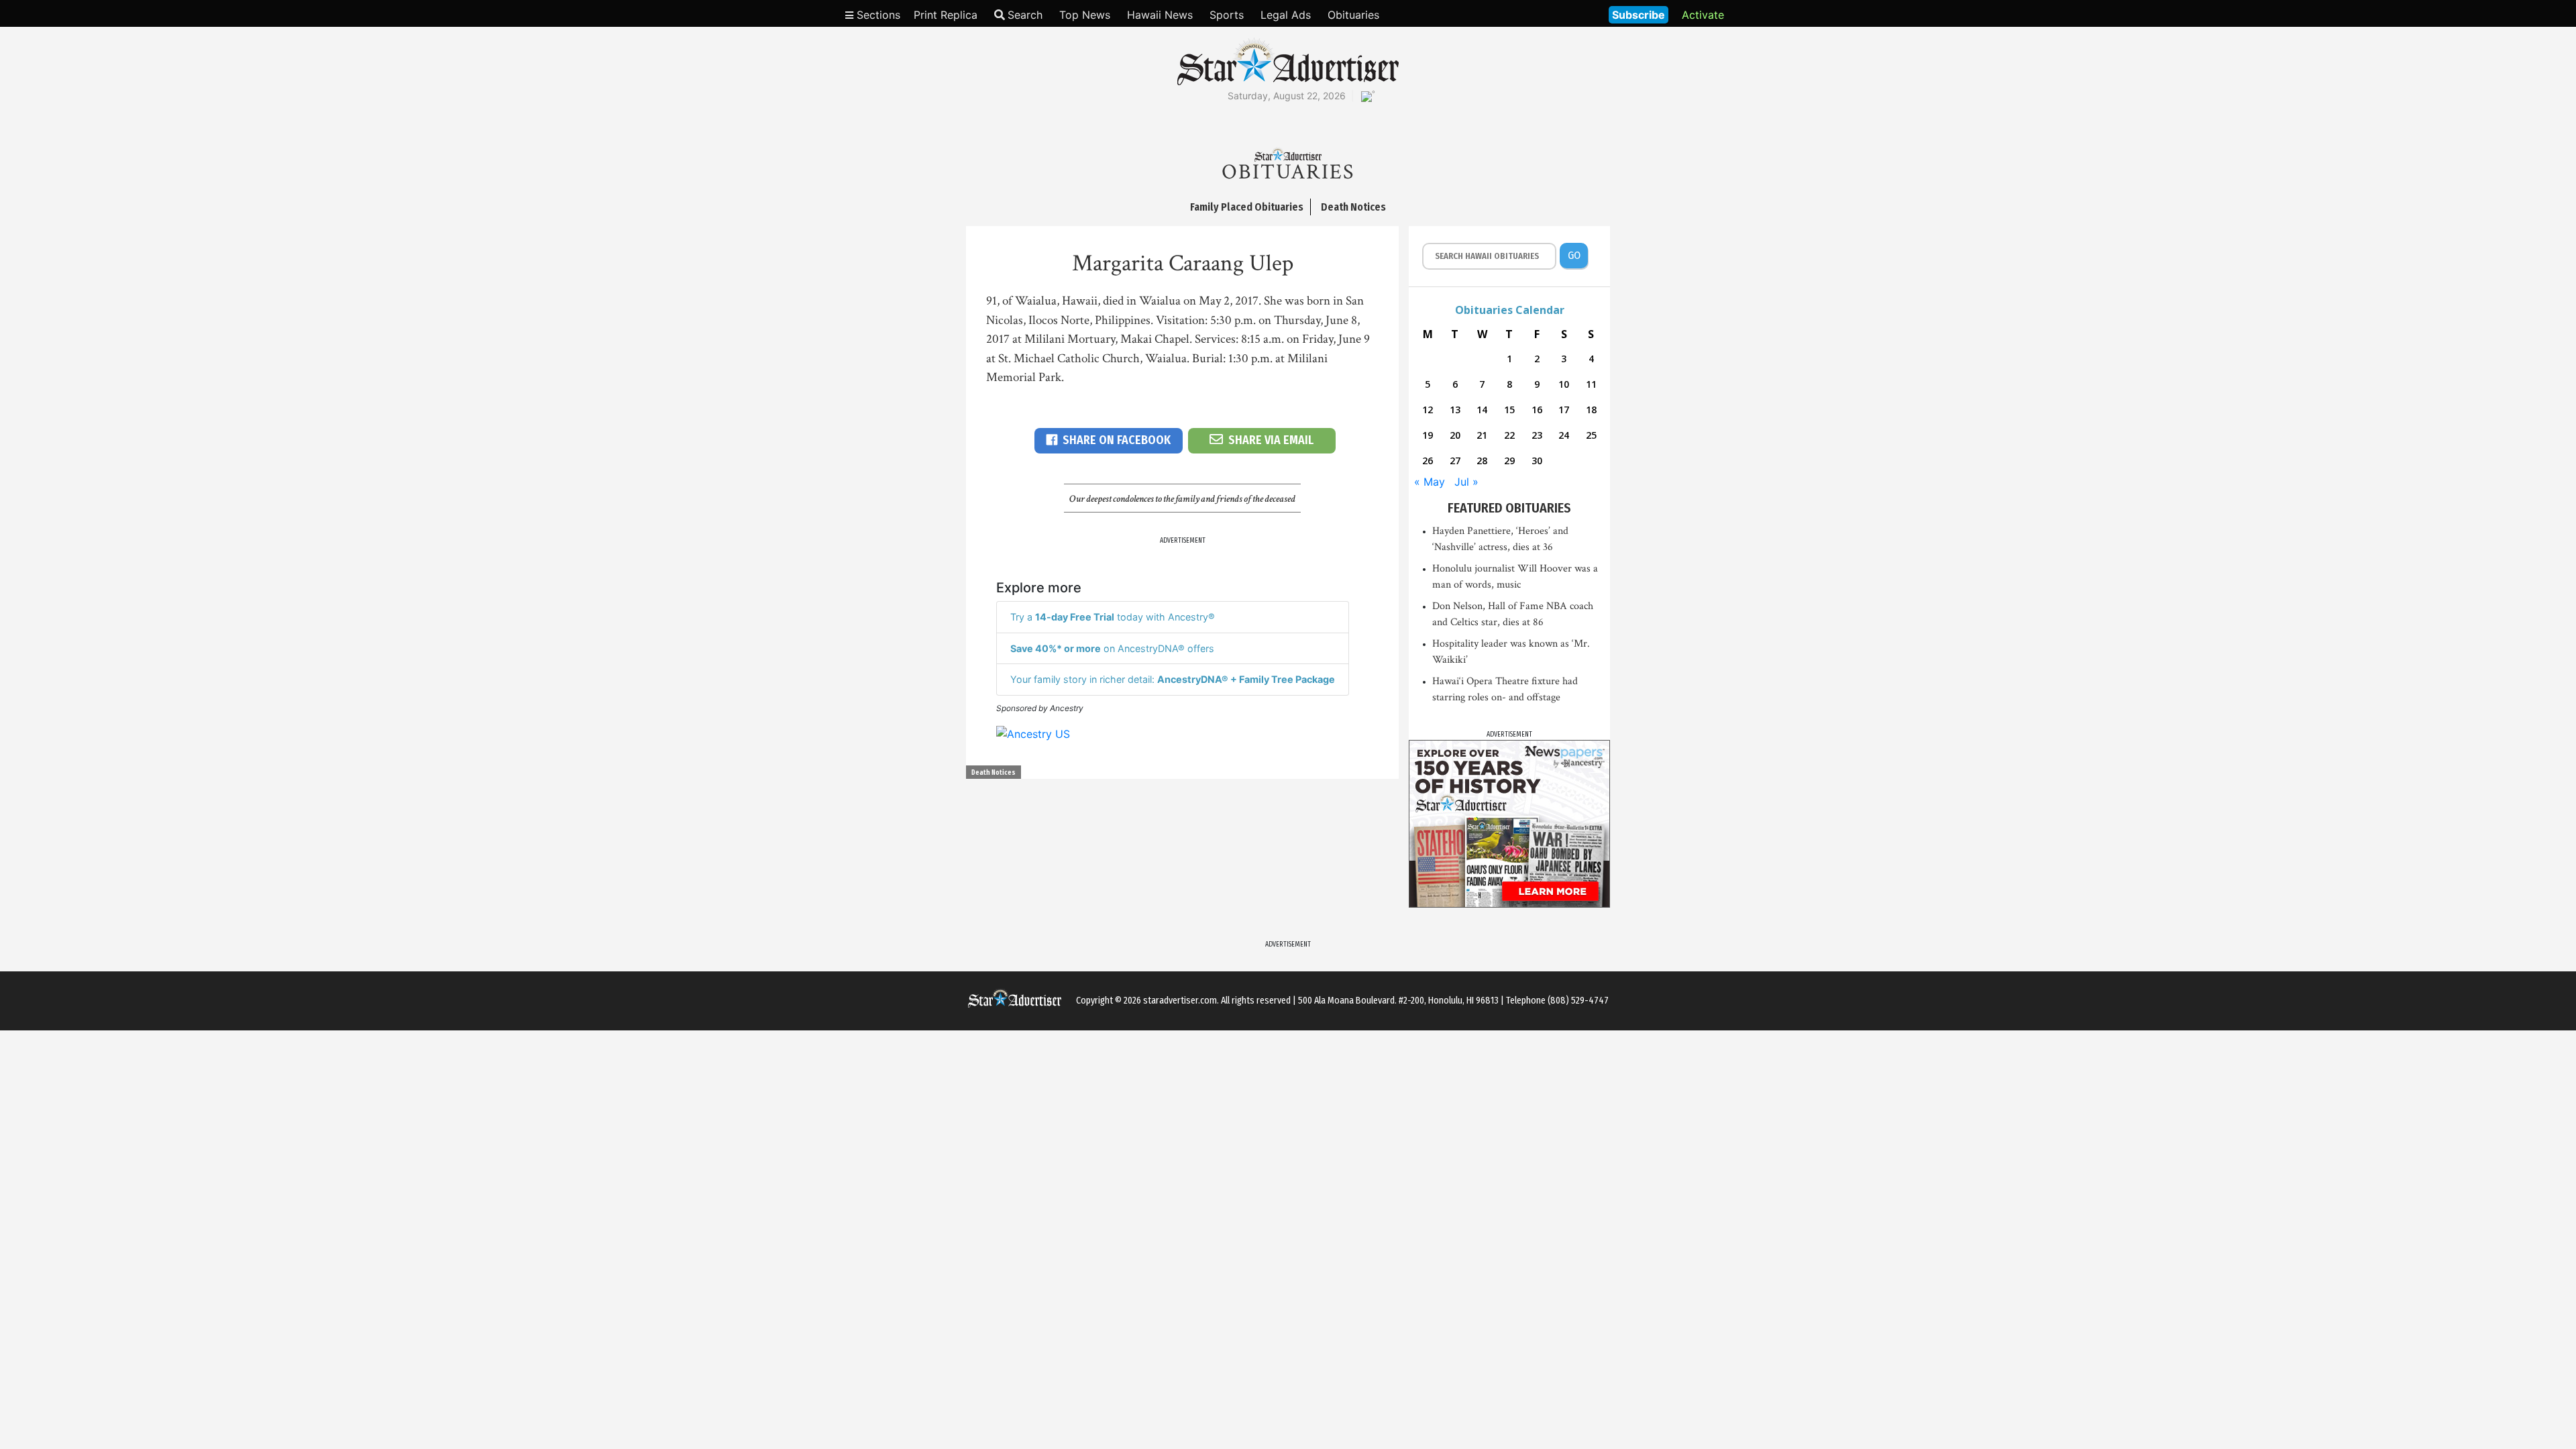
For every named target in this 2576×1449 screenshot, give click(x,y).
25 (1591, 435)
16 (1537, 410)
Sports (1227, 15)
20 (1455, 435)
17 (1564, 410)
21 (1482, 435)
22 (1509, 435)
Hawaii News (1160, 15)
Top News (1085, 15)
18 (1591, 410)
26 (1428, 461)
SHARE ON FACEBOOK (1117, 440)
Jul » (1466, 482)
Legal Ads (1286, 15)
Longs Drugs (1559, 13)
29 (1509, 461)
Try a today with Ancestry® (1113, 617)
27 (1455, 461)
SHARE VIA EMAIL (1271, 440)
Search (1025, 15)
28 (1482, 461)
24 (1564, 435)
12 (1428, 410)
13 (1455, 410)
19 (1428, 435)
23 (1537, 435)
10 (1564, 384)
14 (1482, 410)
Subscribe (1639, 15)
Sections (877, 15)
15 (1509, 410)
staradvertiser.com (1180, 1001)
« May (1430, 482)
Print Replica (946, 15)
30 (1537, 461)
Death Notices (994, 773)
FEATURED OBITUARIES (1509, 508)
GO (1574, 255)
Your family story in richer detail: (1173, 679)
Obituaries (1353, 15)
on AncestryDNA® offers (1112, 648)
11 (1591, 384)
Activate (1703, 15)
